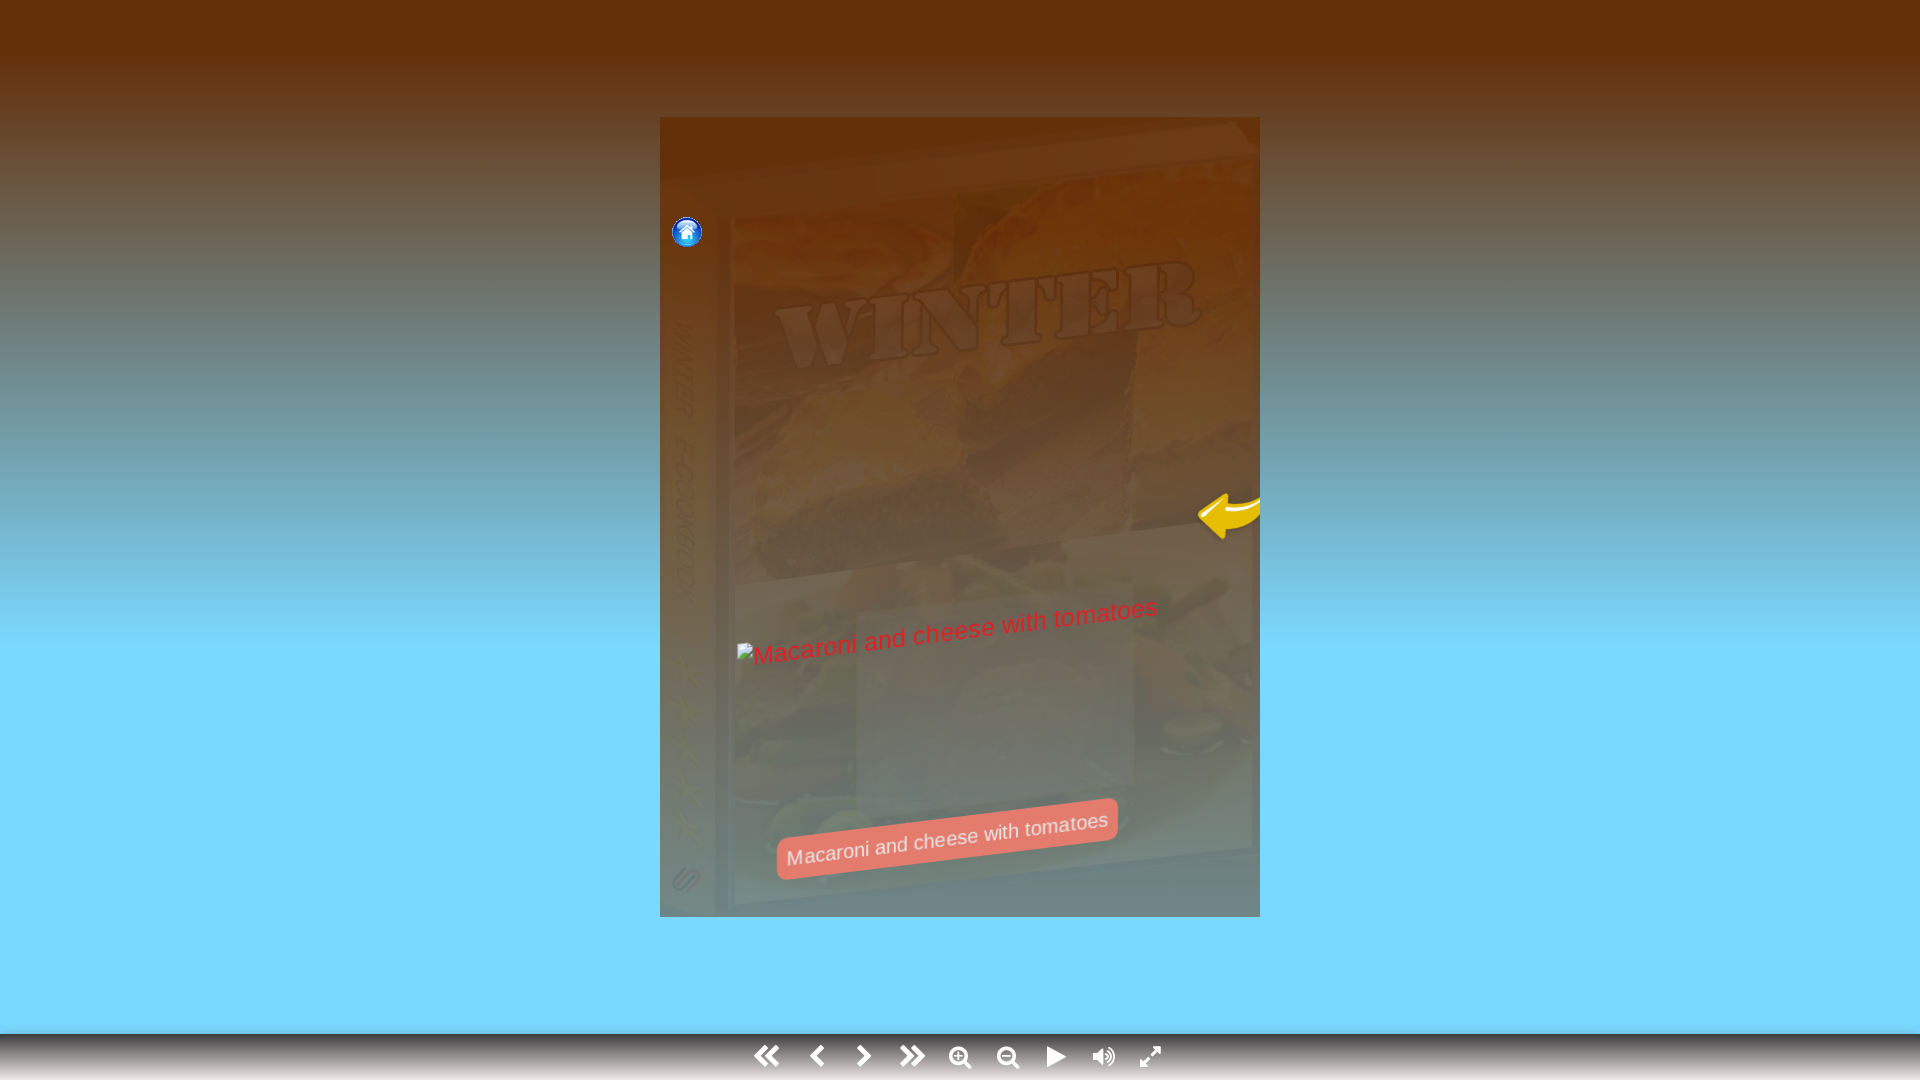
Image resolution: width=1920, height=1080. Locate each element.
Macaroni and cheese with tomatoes (947, 838)
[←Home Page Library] (681, 232)
